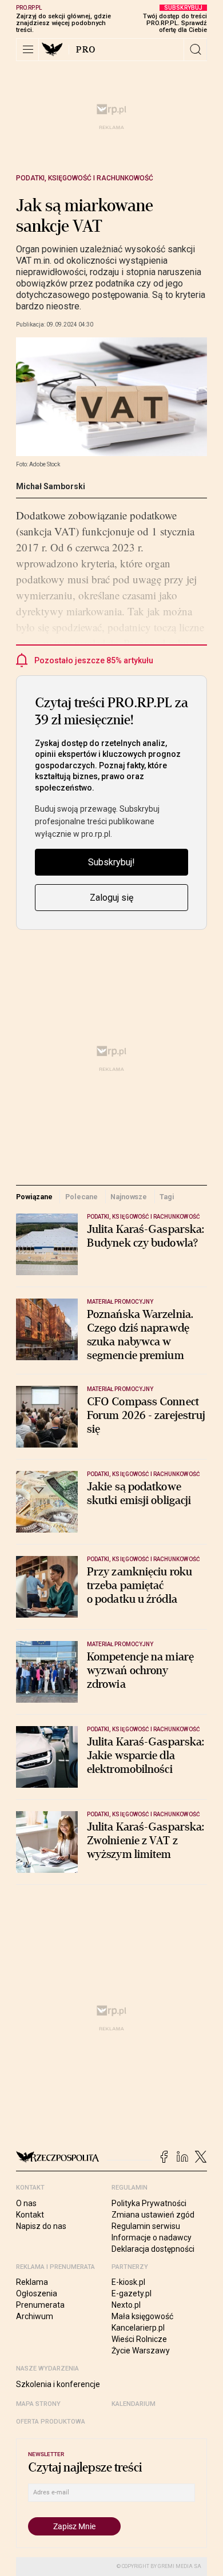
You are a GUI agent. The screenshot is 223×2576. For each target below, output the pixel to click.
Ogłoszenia (37, 2293)
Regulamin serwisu (146, 2226)
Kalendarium (134, 2404)
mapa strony (38, 2404)
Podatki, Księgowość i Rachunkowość (85, 178)
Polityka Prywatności (149, 2203)
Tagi (167, 1197)
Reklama (32, 2282)
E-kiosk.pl (128, 2282)
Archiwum (35, 2316)
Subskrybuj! (111, 862)
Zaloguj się (111, 898)
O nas (26, 2203)
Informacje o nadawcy (152, 2238)
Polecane (81, 1197)
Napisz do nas (41, 2226)
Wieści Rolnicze (139, 2339)
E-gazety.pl (132, 2293)
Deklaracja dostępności (153, 2249)
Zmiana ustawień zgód (153, 2215)
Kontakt (30, 2215)
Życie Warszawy (141, 2351)
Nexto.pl (126, 2305)
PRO (86, 50)
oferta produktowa (51, 2422)
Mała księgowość (142, 2316)
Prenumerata (40, 2305)
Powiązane (34, 1197)
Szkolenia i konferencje (58, 2384)
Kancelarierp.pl (138, 2328)
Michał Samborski (51, 486)
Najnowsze (129, 1197)
